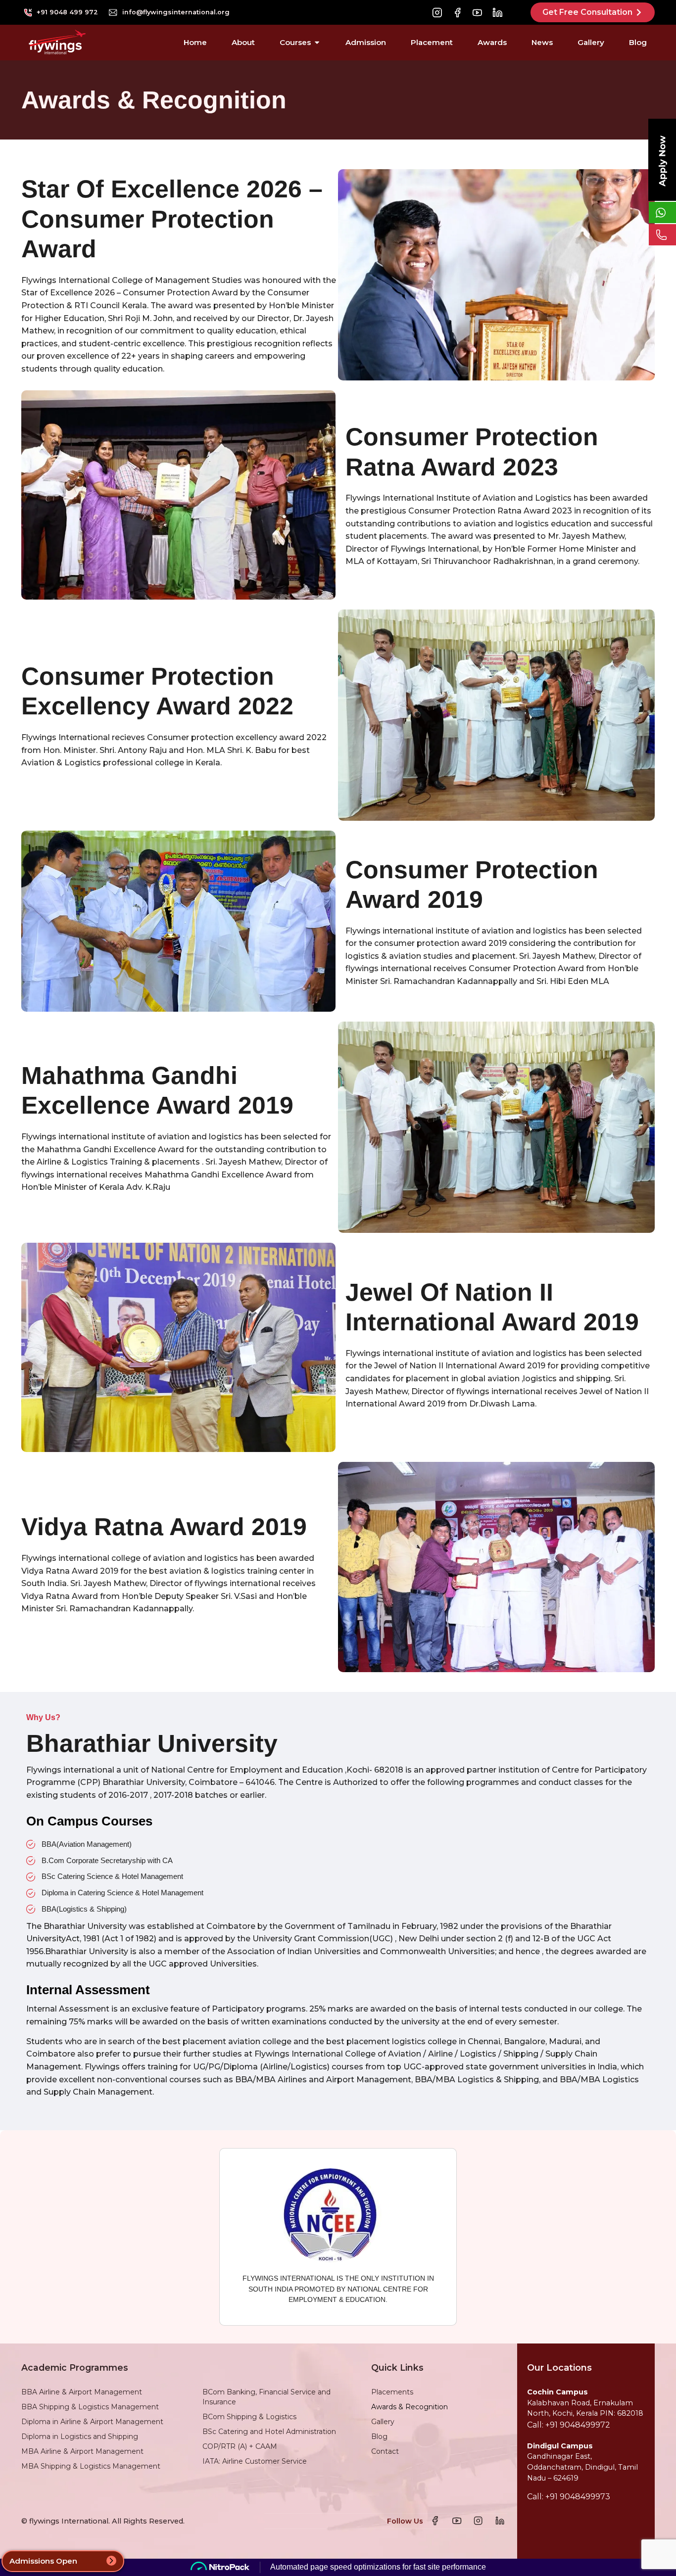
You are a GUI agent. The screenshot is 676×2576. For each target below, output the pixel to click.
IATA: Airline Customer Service (255, 2461)
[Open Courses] (317, 43)
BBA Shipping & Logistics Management (90, 2407)
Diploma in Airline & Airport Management (92, 2422)
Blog (379, 2436)
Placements (392, 2392)
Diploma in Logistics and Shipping (80, 2436)
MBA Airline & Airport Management (82, 2451)
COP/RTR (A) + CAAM (240, 2446)
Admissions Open (43, 2561)
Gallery (383, 2422)
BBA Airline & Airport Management (82, 2392)
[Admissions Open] (111, 2561)
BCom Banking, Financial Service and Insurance (266, 2397)
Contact (385, 2451)
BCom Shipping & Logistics (249, 2417)
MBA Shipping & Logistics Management (91, 2466)
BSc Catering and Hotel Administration (269, 2432)
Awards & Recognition (410, 2407)
